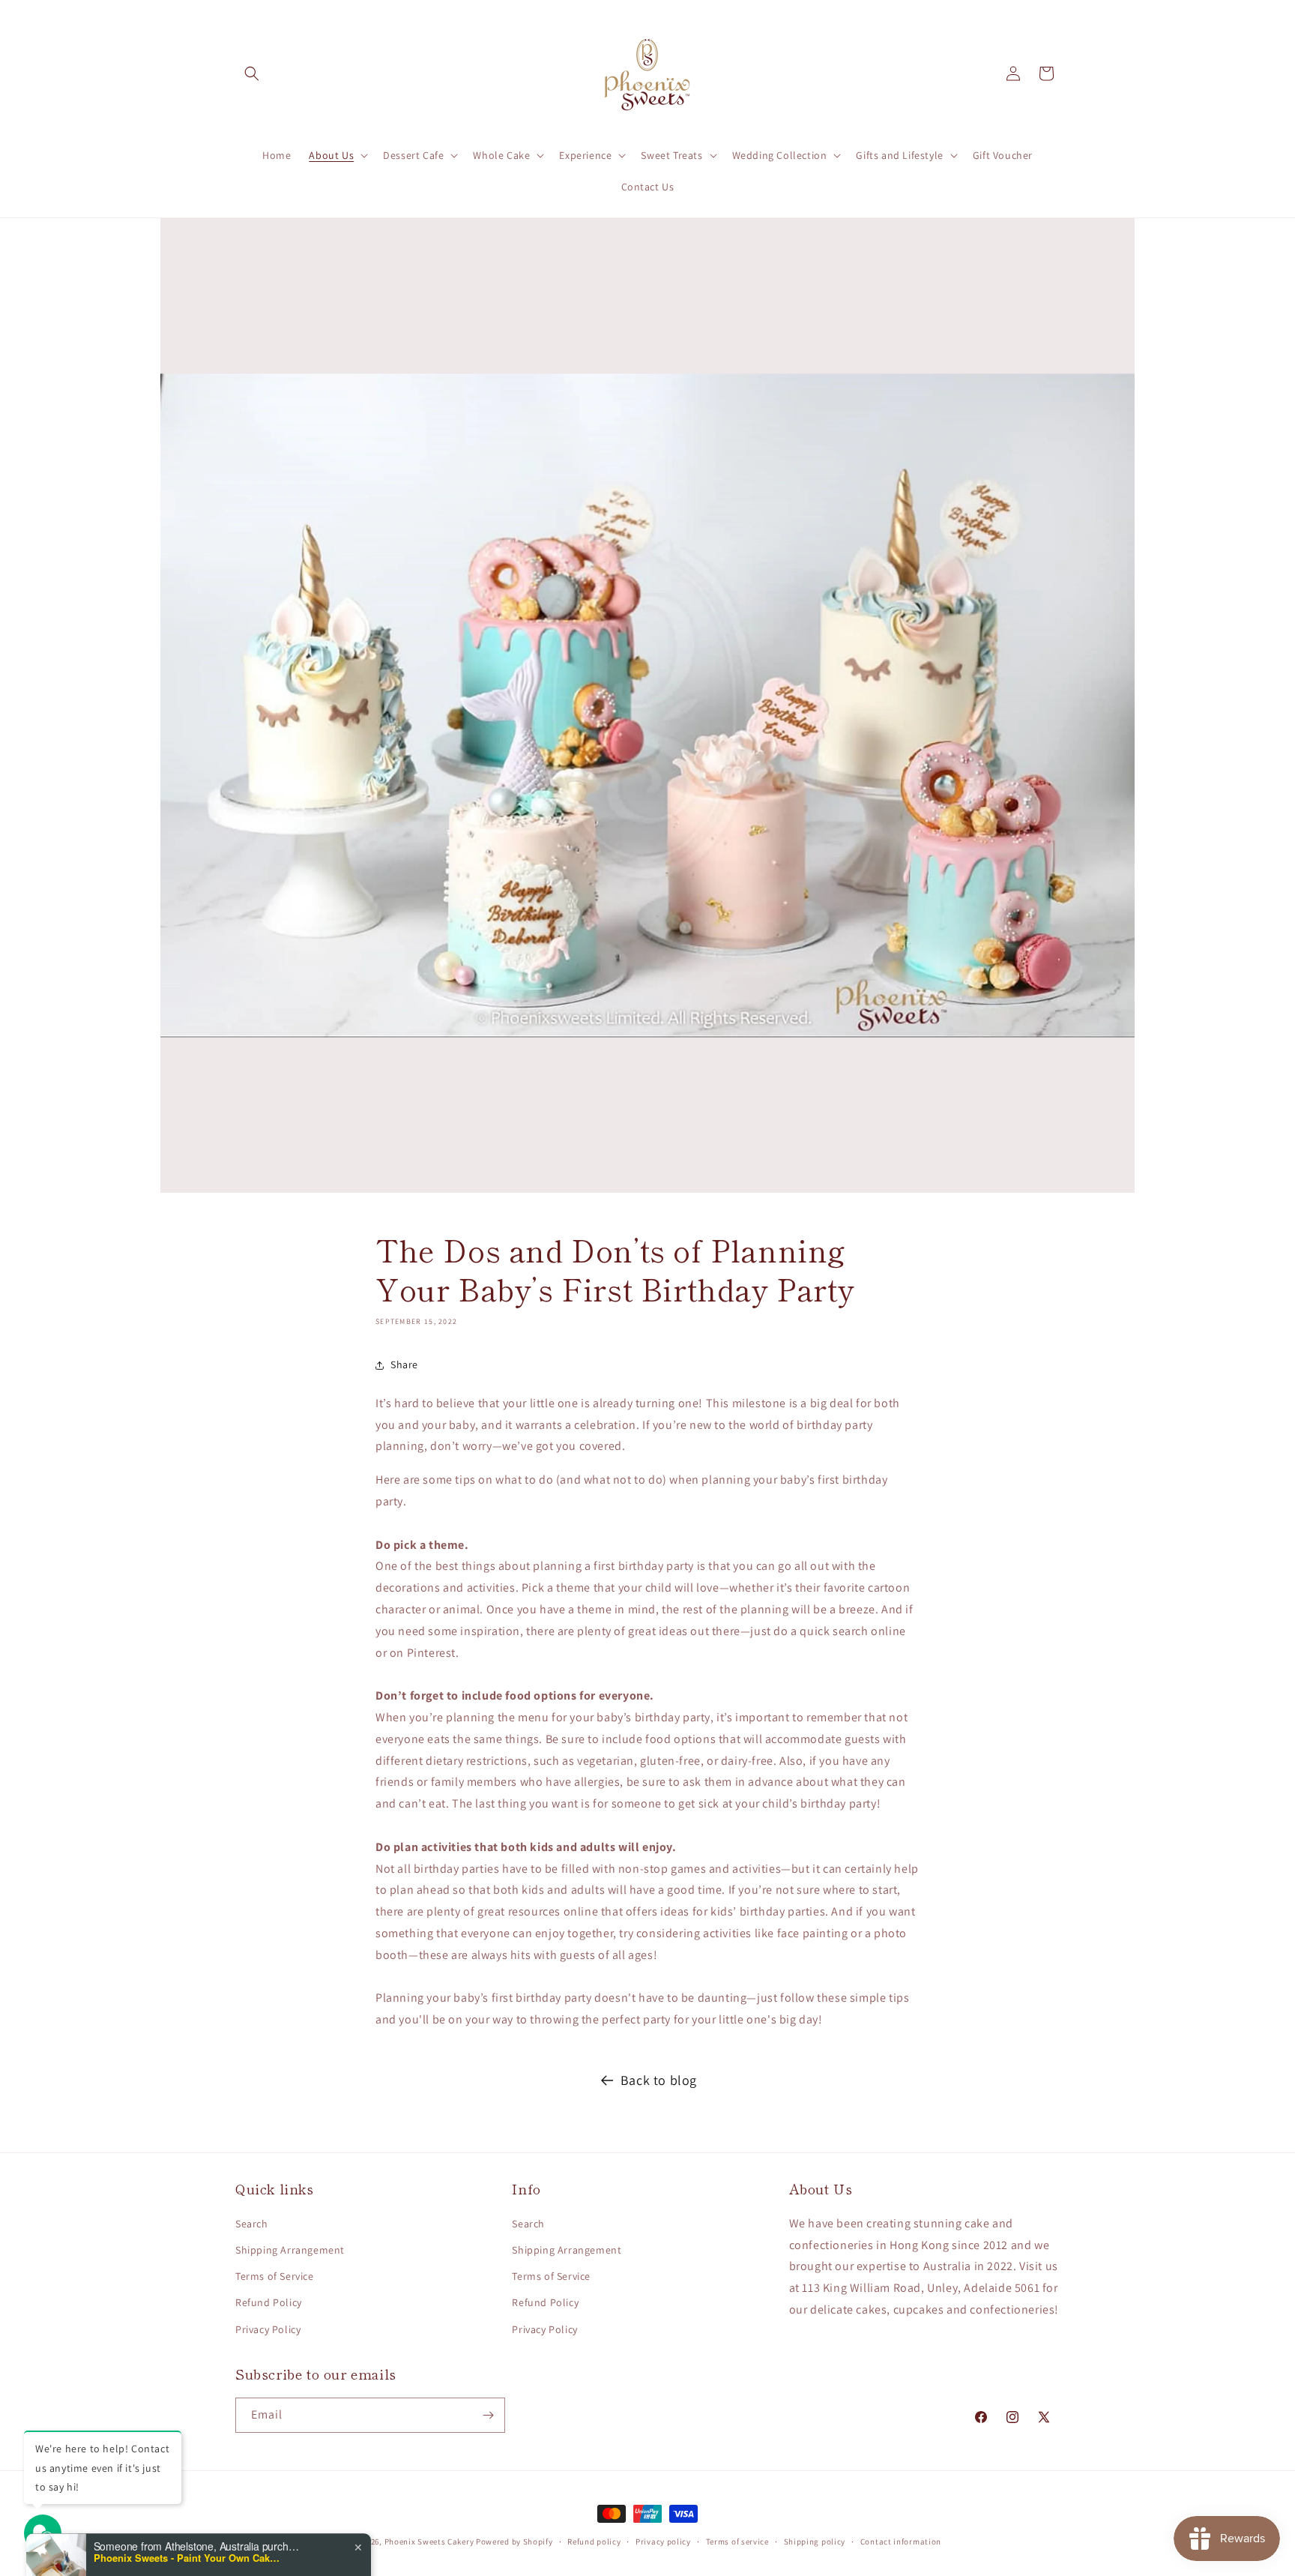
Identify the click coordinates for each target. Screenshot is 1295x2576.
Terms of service (737, 2542)
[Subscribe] (488, 2415)
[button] (252, 73)
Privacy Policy (268, 2329)
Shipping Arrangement (290, 2250)
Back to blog (659, 2080)
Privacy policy (663, 2542)
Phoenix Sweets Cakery (429, 2542)
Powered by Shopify (514, 2542)
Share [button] (404, 1364)
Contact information (901, 2542)
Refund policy (594, 2542)
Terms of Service (275, 2276)
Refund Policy (269, 2302)
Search (252, 2224)
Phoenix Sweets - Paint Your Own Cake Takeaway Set (187, 2518)
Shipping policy (815, 2542)
